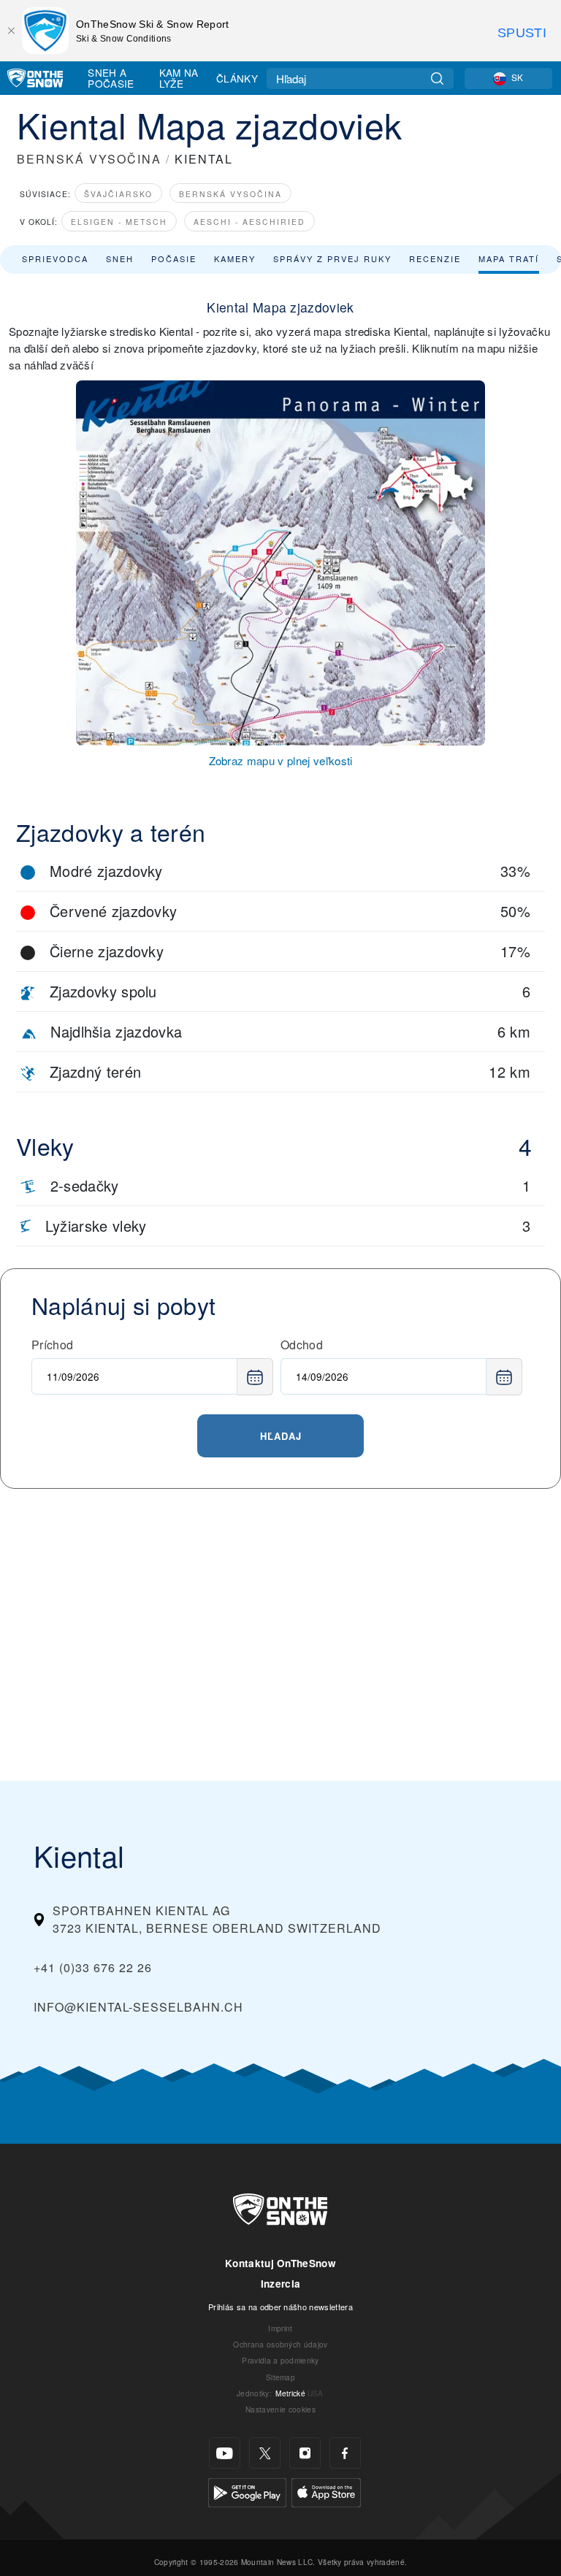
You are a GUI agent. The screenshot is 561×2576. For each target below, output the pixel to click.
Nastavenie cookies (280, 2409)
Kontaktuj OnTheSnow (280, 2263)
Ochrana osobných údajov (280, 2344)
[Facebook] (345, 2453)
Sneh (120, 258)
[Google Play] (247, 2491)
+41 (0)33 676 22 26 (93, 1967)
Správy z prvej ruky (332, 258)
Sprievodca (55, 258)
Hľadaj (281, 1436)
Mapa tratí (509, 258)
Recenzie (435, 258)
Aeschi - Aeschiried (249, 222)
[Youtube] (225, 2453)
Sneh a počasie (111, 78)
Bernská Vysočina (230, 194)
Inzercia (281, 2284)
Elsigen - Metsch (119, 222)
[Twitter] (265, 2453)
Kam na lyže (179, 78)
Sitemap (280, 2377)
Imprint (280, 2328)
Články (237, 78)
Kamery (235, 258)
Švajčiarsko (118, 194)
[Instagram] (305, 2453)
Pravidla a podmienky (280, 2360)
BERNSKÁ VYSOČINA (89, 159)
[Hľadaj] (437, 78)
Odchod (302, 1345)
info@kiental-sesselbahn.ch (138, 2007)
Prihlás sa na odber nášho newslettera (280, 2307)
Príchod (52, 1345)
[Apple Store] (326, 2491)
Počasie (174, 258)
